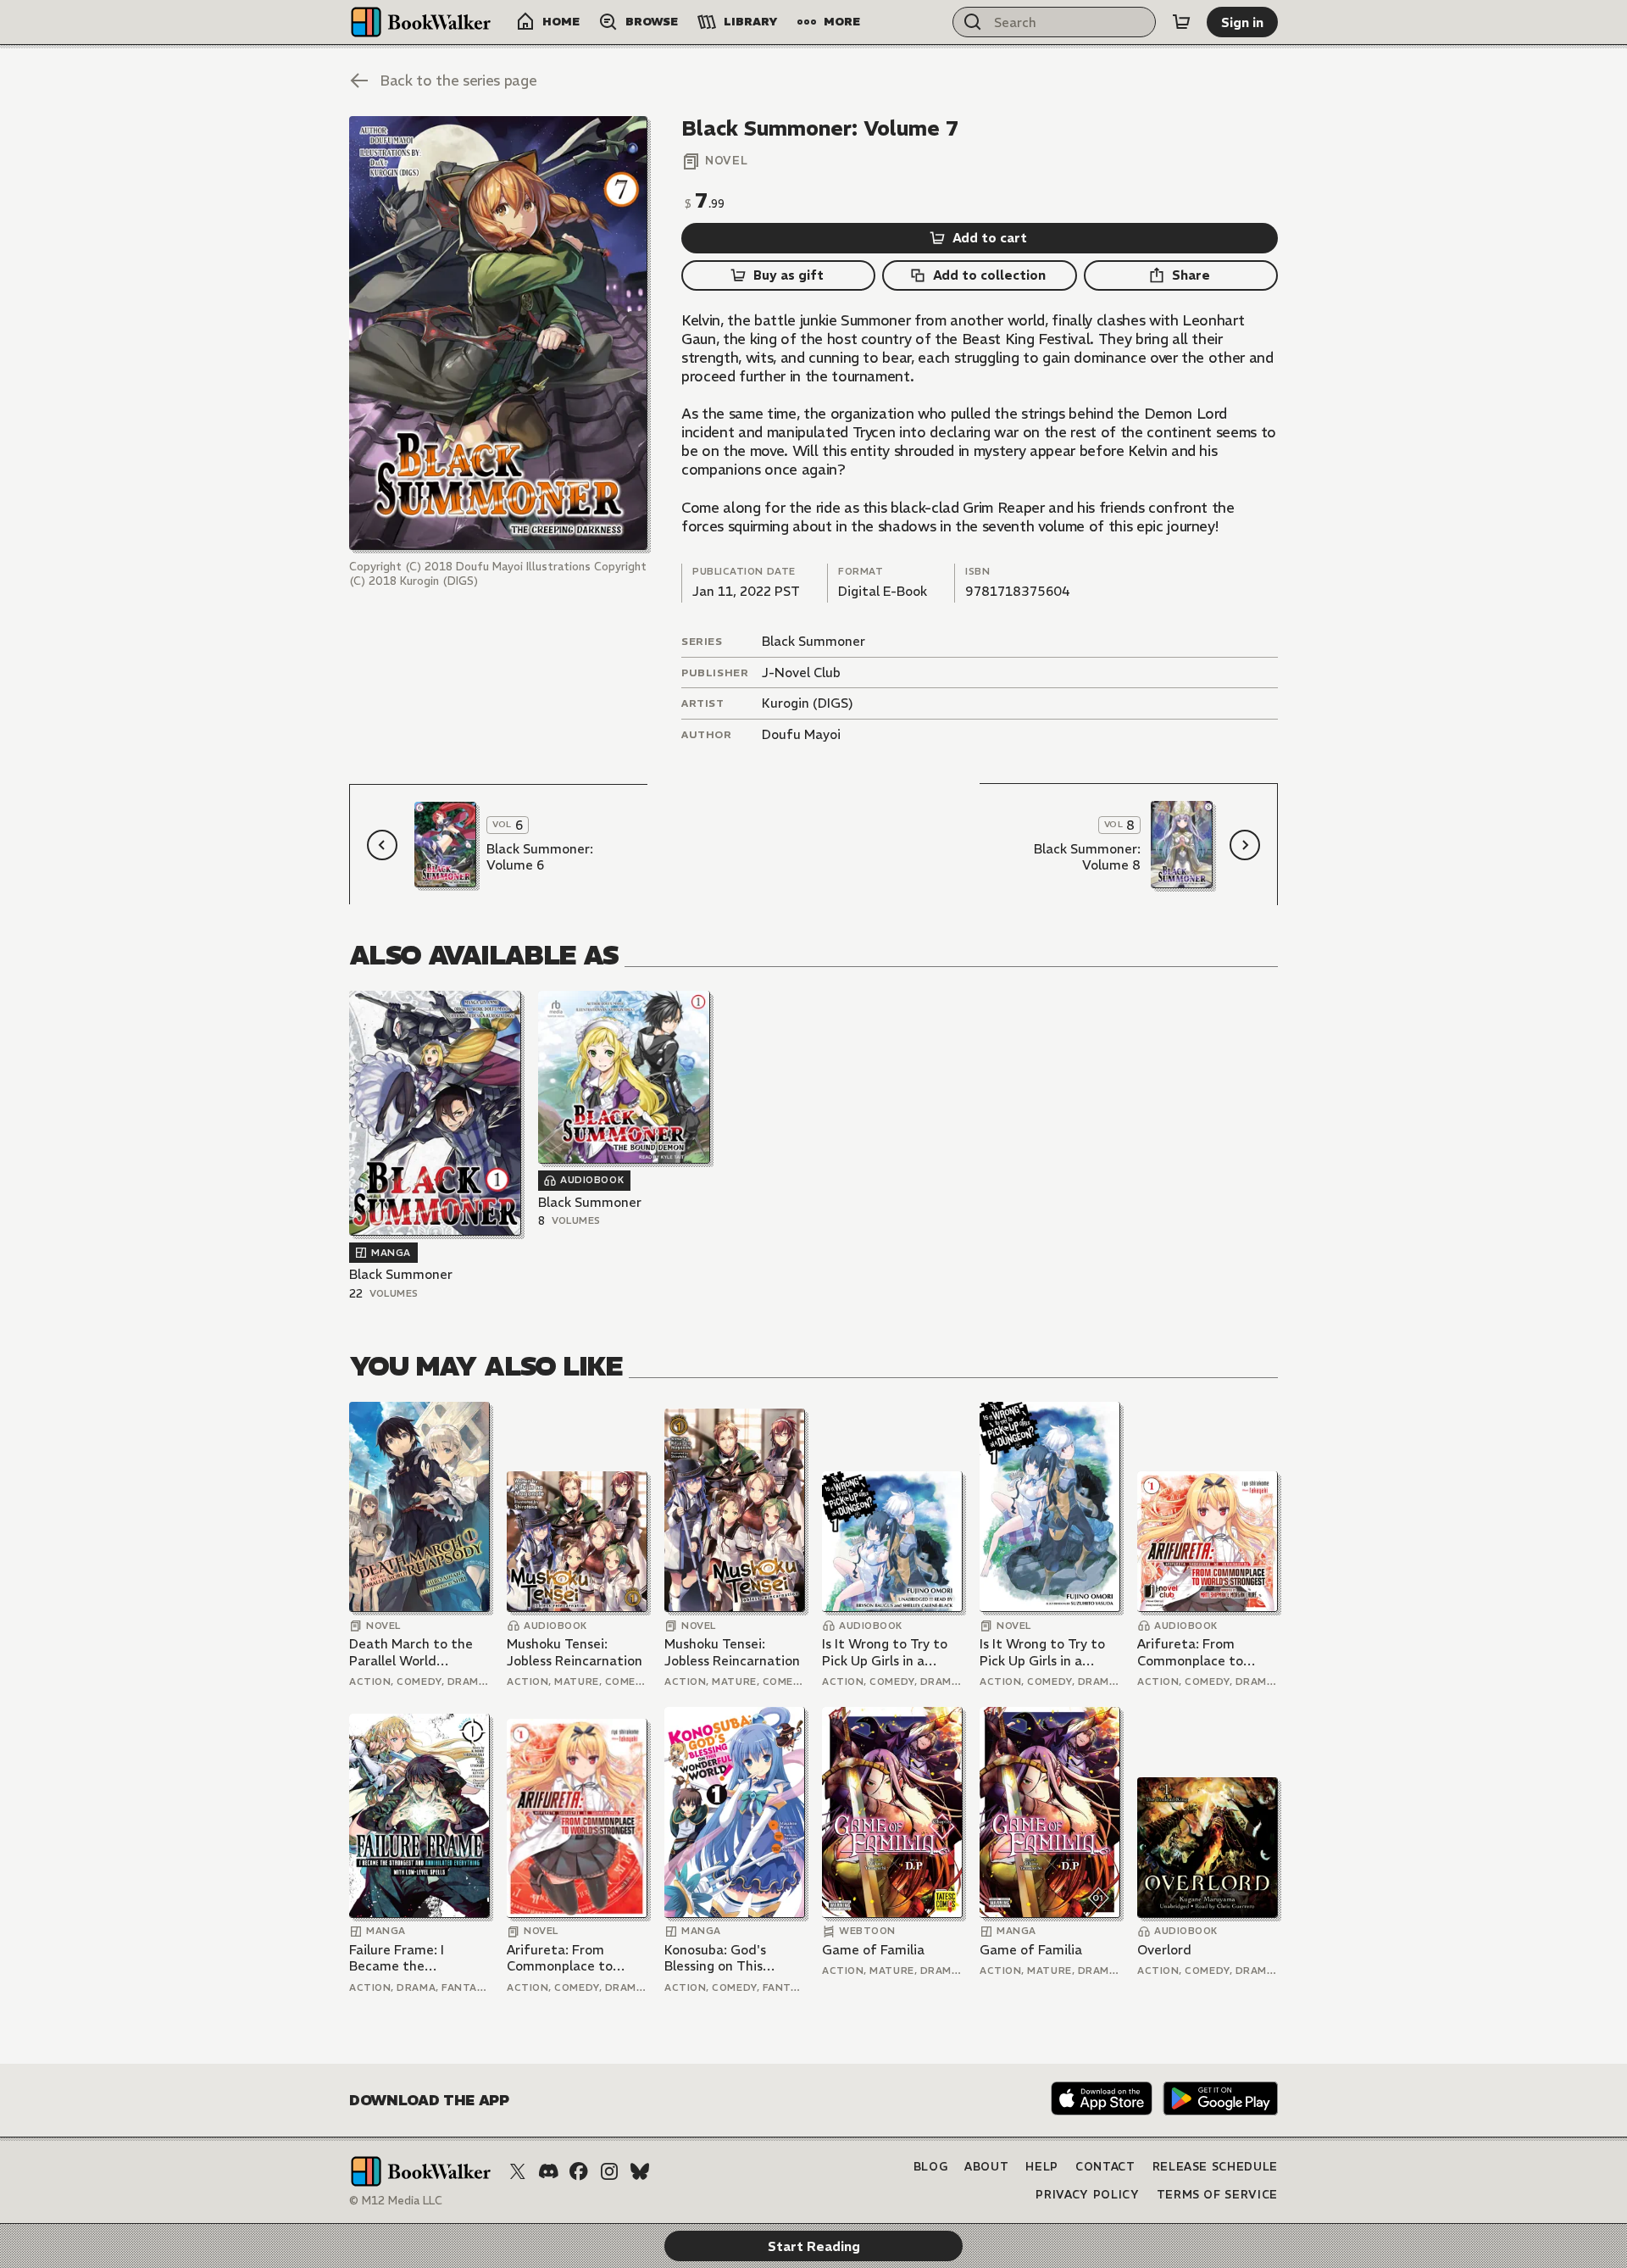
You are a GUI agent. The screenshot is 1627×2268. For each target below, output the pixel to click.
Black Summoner (813, 641)
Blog (931, 2167)
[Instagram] (609, 2171)
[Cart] (1181, 22)
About (986, 2167)
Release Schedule (1215, 2167)
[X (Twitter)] (518, 2171)
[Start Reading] (498, 333)
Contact (1105, 2167)
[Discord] (548, 2171)
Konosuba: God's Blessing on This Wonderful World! (720, 1958)
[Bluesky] (640, 2171)
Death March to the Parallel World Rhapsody (411, 1652)
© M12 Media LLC (396, 2201)
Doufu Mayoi (801, 734)
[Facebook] (579, 2171)
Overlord (1164, 1950)
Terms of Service (1217, 2195)
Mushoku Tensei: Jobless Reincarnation (575, 1652)
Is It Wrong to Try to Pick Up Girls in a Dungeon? (885, 1652)
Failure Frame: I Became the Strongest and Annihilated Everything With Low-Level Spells (418, 1958)
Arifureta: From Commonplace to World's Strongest (1194, 1652)
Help (1042, 2167)
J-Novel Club (801, 673)
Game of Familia (873, 1950)
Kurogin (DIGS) (808, 703)
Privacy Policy (1087, 2195)
